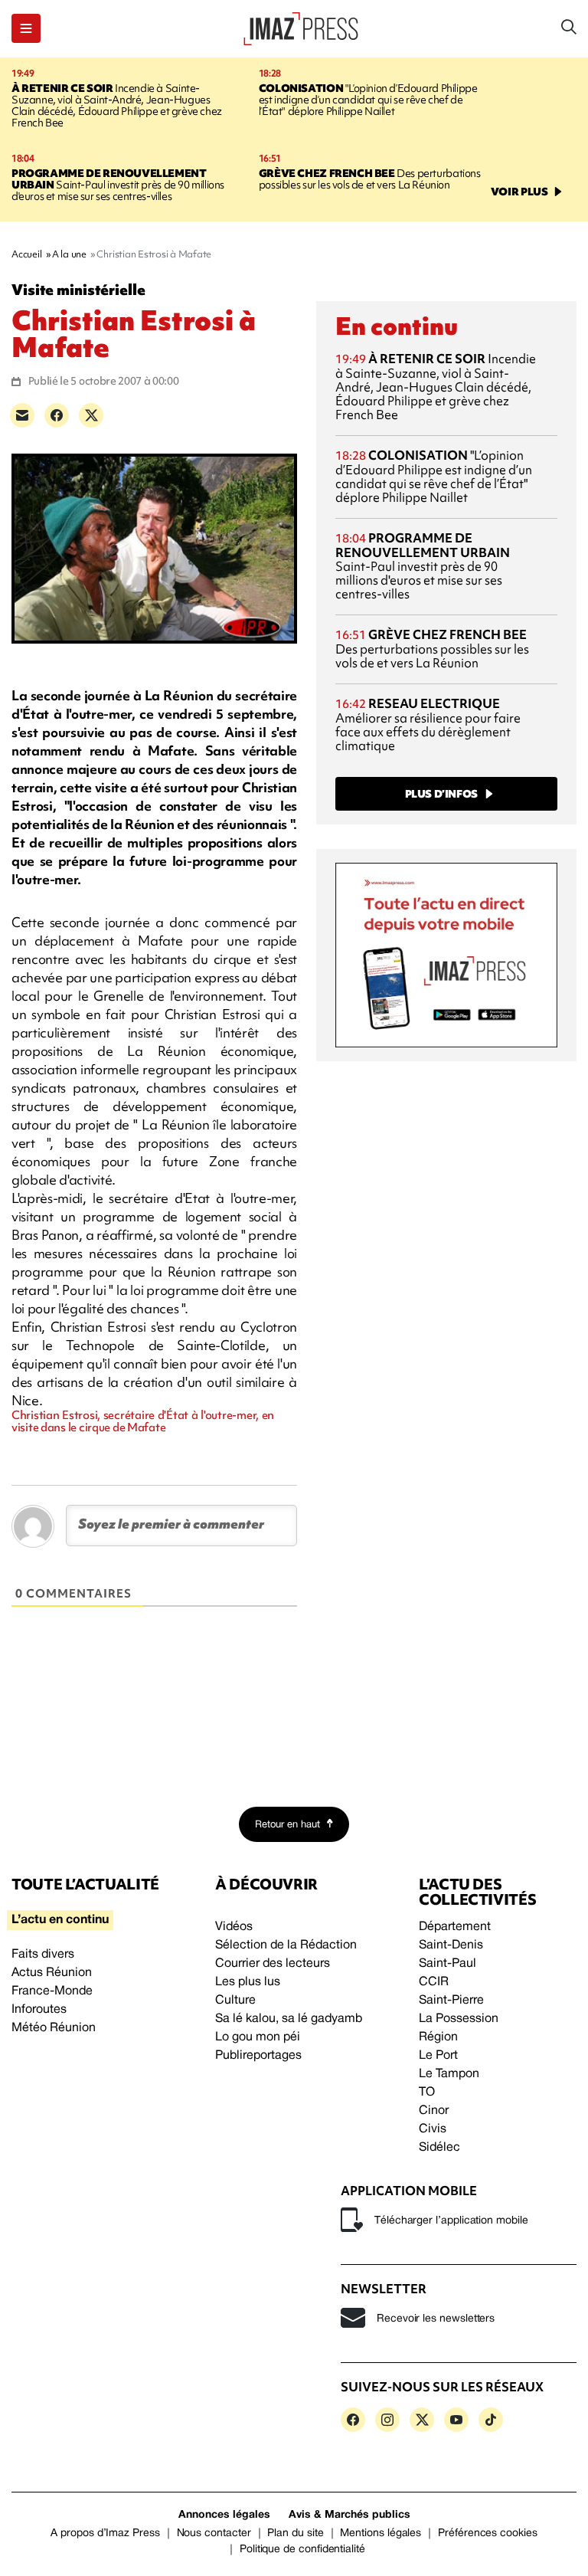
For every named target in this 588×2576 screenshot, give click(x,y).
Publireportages (258, 2056)
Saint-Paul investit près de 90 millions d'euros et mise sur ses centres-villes (118, 185)
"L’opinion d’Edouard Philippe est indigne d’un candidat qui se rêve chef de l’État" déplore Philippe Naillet (368, 100)
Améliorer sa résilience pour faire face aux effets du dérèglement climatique (428, 724)
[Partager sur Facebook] (57, 415)
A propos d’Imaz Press (105, 2533)
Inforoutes (39, 2010)
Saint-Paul (448, 1964)
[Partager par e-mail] (22, 415)
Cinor (434, 2111)
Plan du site (295, 2533)
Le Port (438, 2056)
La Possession (459, 2019)
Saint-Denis (451, 1945)
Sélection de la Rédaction (286, 1945)
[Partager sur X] (91, 415)
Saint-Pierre (451, 2001)
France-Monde (52, 1991)
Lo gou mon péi (258, 2037)
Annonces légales (224, 2515)
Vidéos (234, 1927)
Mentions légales (381, 2533)
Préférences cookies (488, 2533)
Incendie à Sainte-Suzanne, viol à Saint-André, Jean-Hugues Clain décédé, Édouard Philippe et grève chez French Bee (117, 105)
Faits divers (43, 1955)
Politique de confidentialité (302, 2550)
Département (455, 1927)
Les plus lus (248, 1982)
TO (427, 2093)
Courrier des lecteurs (273, 1964)
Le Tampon (449, 2074)
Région (438, 2037)
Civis (433, 2129)
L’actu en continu (60, 1920)
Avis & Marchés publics (350, 2515)
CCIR (434, 1982)
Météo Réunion (54, 2028)
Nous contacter (214, 2533)
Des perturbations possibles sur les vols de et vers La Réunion (370, 179)
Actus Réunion (52, 1973)
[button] (26, 28)
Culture (235, 2001)
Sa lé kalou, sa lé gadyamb (289, 2019)
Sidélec (439, 2148)
